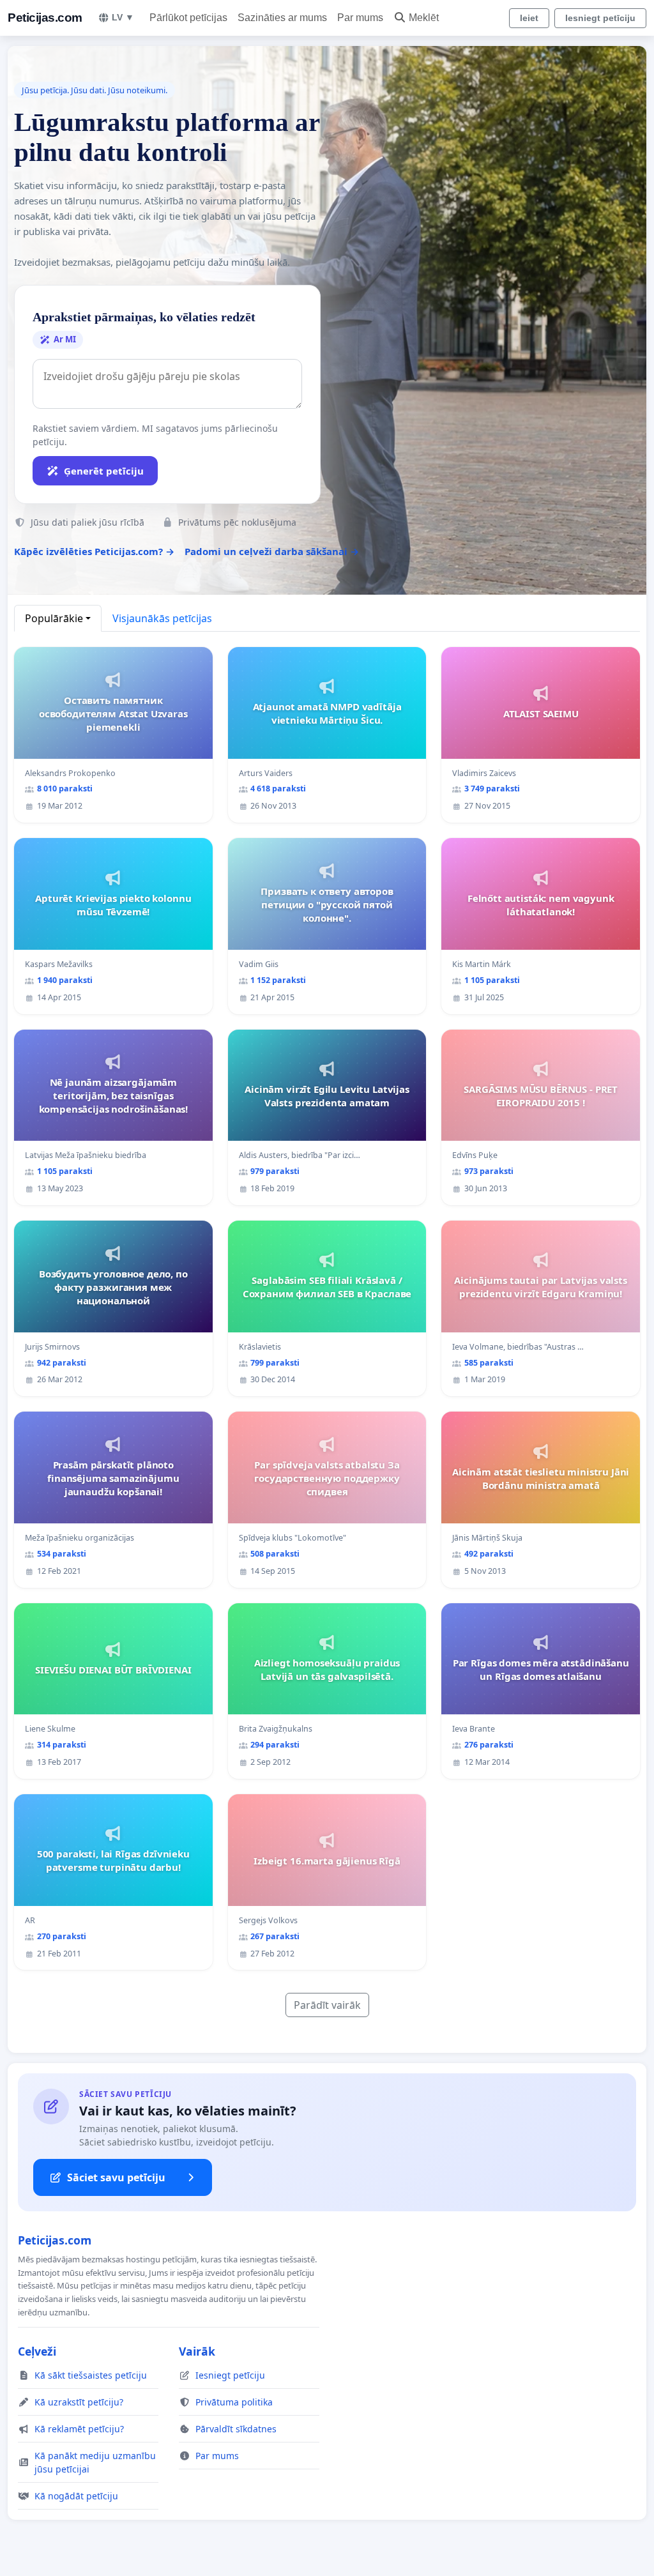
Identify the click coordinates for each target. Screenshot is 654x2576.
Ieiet (529, 18)
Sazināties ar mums (282, 18)
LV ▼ (123, 17)
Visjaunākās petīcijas (162, 618)
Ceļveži (37, 2351)
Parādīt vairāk (327, 2005)
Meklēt (424, 18)
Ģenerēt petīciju (104, 471)
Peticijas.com (45, 18)
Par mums (360, 18)
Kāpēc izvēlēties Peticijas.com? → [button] (94, 551)
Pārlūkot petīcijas (188, 18)
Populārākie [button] (54, 618)
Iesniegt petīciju (600, 18)
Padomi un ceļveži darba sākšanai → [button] (272, 551)
